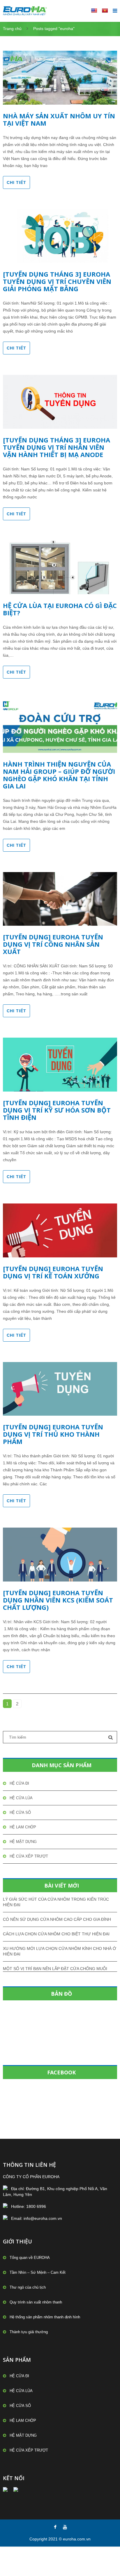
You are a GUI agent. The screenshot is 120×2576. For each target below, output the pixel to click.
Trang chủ (12, 29)
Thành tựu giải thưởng (29, 2332)
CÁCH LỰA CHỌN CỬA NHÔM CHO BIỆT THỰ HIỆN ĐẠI (56, 1934)
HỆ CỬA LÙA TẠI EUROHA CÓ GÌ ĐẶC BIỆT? (60, 609)
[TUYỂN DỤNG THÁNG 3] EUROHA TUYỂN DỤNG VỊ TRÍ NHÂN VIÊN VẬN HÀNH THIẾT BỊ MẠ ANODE (57, 447)
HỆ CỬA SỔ (20, 1812)
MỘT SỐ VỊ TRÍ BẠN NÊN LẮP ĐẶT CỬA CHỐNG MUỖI (55, 1969)
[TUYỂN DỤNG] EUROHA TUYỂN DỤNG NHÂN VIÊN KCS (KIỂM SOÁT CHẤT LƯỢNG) (58, 1600)
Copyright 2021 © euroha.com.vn (60, 2539)
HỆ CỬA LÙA (21, 1798)
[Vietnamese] (105, 10)
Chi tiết (16, 182)
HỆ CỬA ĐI (19, 1783)
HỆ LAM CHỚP (23, 1827)
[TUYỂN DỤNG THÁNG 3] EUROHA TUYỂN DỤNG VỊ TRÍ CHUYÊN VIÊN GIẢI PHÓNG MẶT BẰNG (57, 281)
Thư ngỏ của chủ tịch (28, 2287)
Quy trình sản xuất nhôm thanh (36, 2302)
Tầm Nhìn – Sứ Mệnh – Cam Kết (38, 2272)
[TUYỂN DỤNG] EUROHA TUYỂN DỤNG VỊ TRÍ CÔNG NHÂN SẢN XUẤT (53, 944)
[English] (94, 10)
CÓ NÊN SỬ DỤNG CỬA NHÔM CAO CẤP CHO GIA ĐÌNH (57, 1919)
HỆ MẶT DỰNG (23, 1842)
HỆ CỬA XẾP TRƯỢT (29, 1856)
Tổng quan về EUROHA (30, 2258)
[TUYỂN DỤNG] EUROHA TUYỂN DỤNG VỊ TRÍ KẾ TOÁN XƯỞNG (53, 1272)
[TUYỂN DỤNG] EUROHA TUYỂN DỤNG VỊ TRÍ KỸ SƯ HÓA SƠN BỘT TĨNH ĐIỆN (57, 1110)
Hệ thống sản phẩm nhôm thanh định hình (45, 2317)
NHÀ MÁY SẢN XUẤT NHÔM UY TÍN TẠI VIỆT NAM (59, 119)
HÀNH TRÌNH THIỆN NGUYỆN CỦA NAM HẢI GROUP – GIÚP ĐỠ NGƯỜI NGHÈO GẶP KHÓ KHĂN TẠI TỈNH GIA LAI (59, 775)
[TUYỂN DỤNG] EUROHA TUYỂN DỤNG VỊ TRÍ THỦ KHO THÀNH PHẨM (53, 1434)
